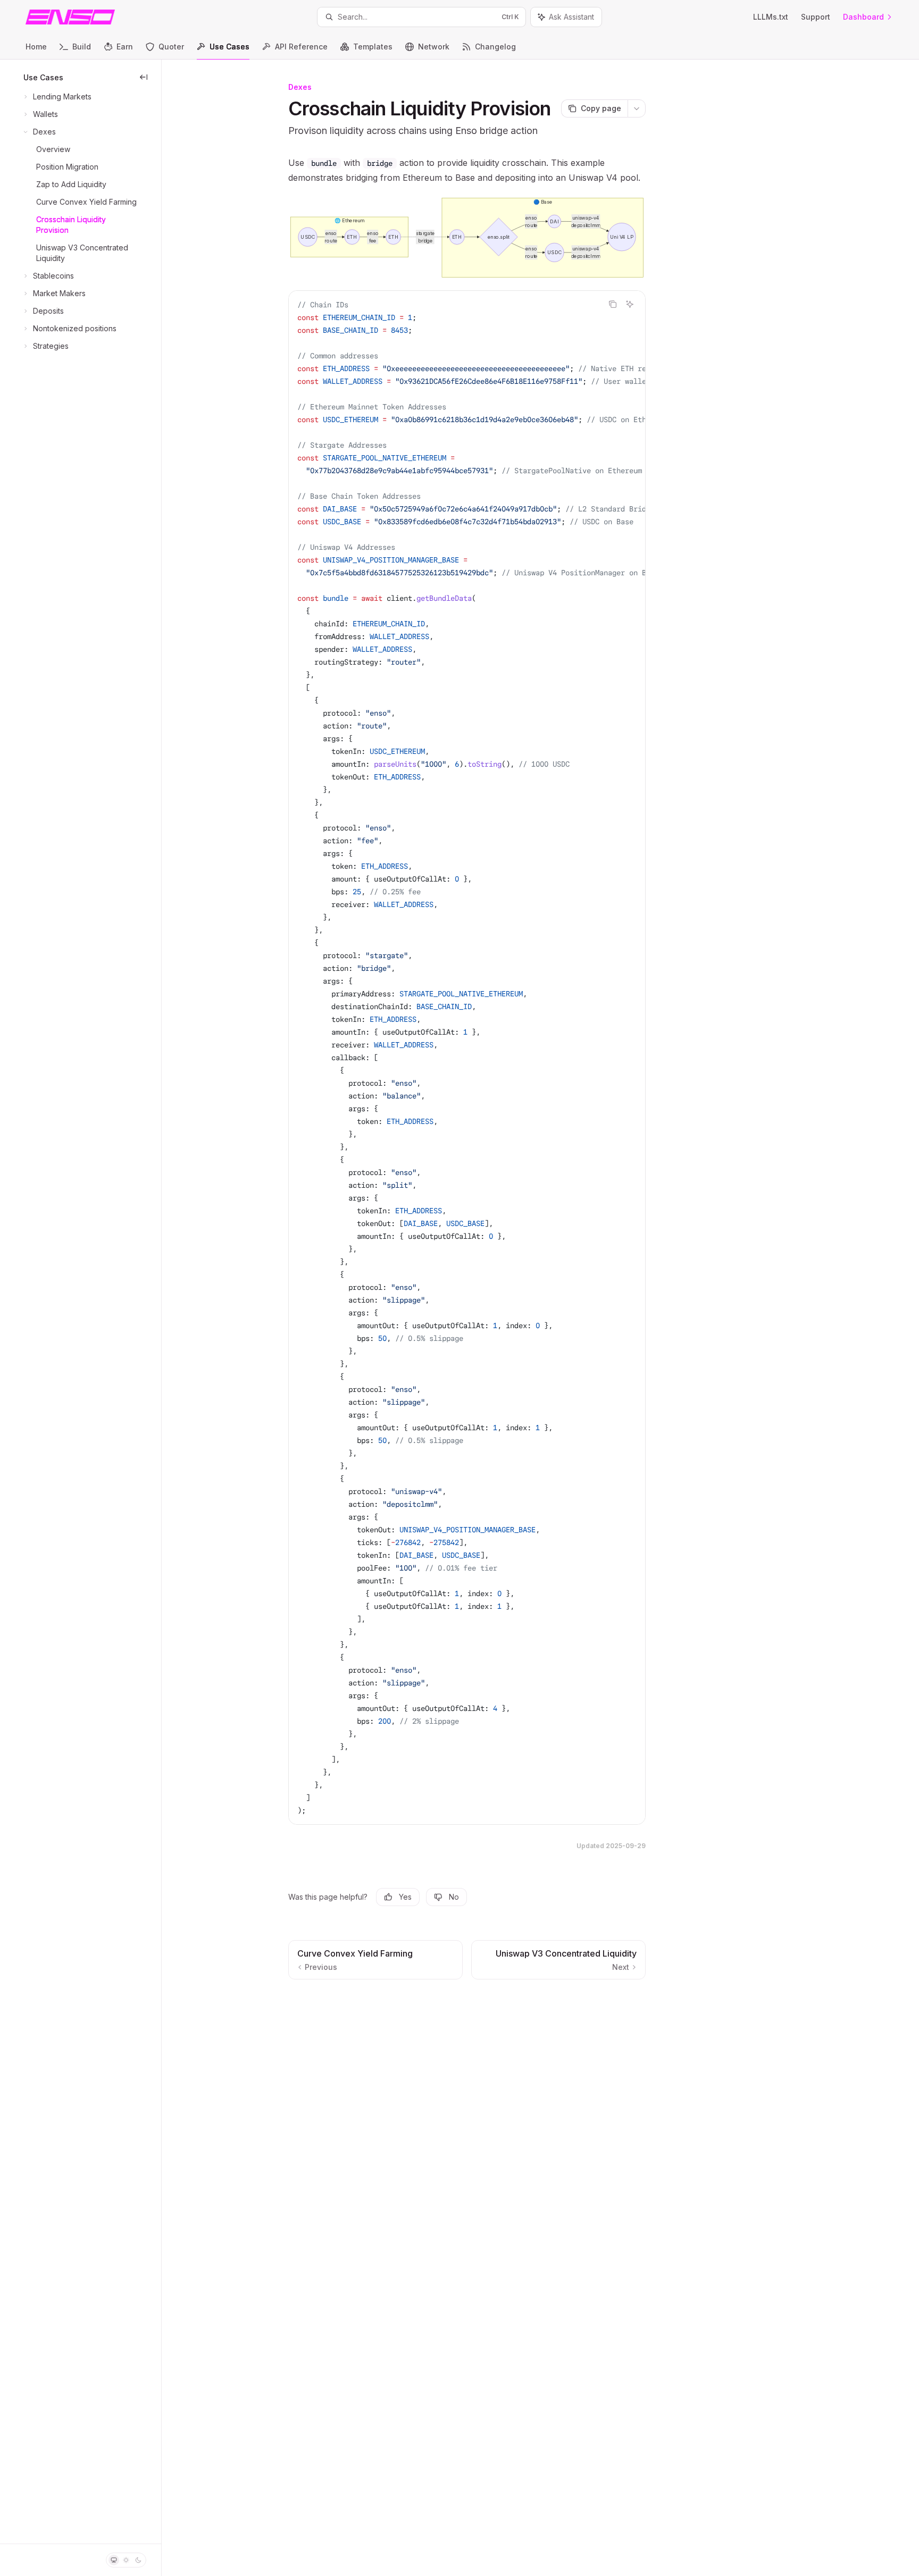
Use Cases (229, 47)
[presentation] (467, 1058)
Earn (125, 47)
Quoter (171, 47)
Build (82, 47)
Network (434, 47)
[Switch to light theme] (126, 2560)
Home (36, 47)
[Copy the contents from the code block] (613, 304)
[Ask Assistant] (630, 304)
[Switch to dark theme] (138, 2560)
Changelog (495, 47)
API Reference (301, 47)
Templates (373, 47)
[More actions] (637, 108)
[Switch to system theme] (114, 2560)
